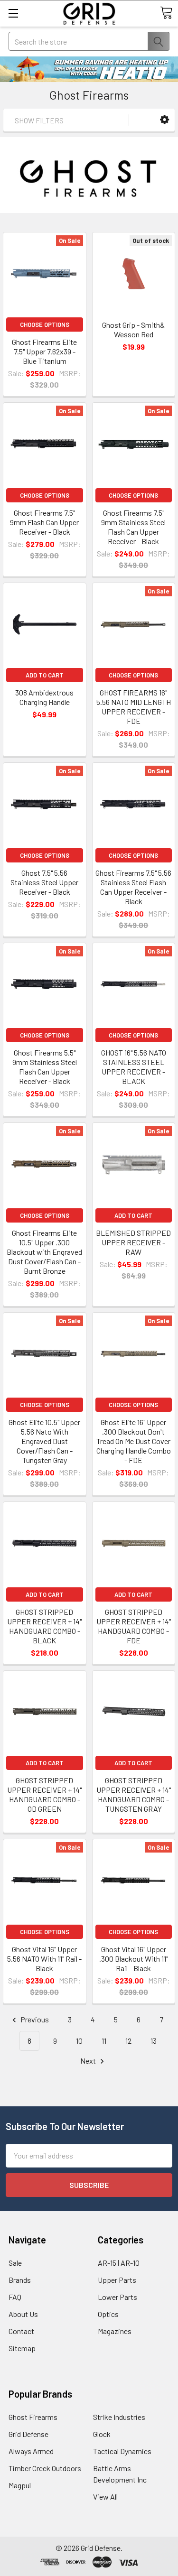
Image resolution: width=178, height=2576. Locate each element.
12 (128, 2041)
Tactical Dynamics (122, 2451)
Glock (102, 2434)
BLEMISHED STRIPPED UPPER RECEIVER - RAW (133, 1242)
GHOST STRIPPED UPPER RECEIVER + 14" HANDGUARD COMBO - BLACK (44, 1626)
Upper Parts (117, 2280)
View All (105, 2497)
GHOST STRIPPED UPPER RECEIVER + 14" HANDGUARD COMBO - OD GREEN (44, 1794)
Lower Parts (117, 2297)
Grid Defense (28, 2434)
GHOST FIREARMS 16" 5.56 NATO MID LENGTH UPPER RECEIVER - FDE (134, 707)
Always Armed (31, 2451)
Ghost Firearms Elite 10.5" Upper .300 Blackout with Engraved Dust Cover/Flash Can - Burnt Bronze (44, 1252)
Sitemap (22, 2348)
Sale (15, 2263)
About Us (23, 2314)
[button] (164, 120)
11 (104, 2041)
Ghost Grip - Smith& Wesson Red (133, 329)
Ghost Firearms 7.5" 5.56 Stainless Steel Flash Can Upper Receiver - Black (133, 887)
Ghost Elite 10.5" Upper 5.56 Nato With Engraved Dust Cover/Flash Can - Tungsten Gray (44, 1441)
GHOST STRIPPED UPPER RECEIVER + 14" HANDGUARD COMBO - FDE (134, 1626)
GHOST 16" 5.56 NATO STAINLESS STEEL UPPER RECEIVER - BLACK (134, 1067)
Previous (34, 2019)
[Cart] (166, 13)
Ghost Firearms (33, 2417)
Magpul (20, 2485)
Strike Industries (119, 2417)
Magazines (115, 2331)
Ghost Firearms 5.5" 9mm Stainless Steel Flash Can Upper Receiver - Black (45, 1067)
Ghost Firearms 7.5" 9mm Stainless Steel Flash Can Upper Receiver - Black (133, 527)
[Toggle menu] (13, 13)
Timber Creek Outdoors (45, 2468)
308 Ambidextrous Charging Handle (44, 697)
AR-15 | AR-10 (119, 2263)
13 (154, 2041)
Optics (108, 2314)
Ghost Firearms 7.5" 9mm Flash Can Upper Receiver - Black (44, 522)
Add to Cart (45, 675)
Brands (20, 2280)
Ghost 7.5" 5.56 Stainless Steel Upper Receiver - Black (44, 882)
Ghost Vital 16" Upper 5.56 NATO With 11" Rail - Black (44, 1959)
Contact (21, 2331)
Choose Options (45, 324)
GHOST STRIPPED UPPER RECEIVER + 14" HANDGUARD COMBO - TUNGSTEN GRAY (134, 1794)
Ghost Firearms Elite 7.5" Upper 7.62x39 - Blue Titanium (44, 351)
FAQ (15, 2297)
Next (89, 2061)
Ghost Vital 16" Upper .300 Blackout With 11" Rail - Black (134, 1959)
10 (79, 2041)
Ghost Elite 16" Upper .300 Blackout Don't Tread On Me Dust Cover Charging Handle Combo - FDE (134, 1441)
